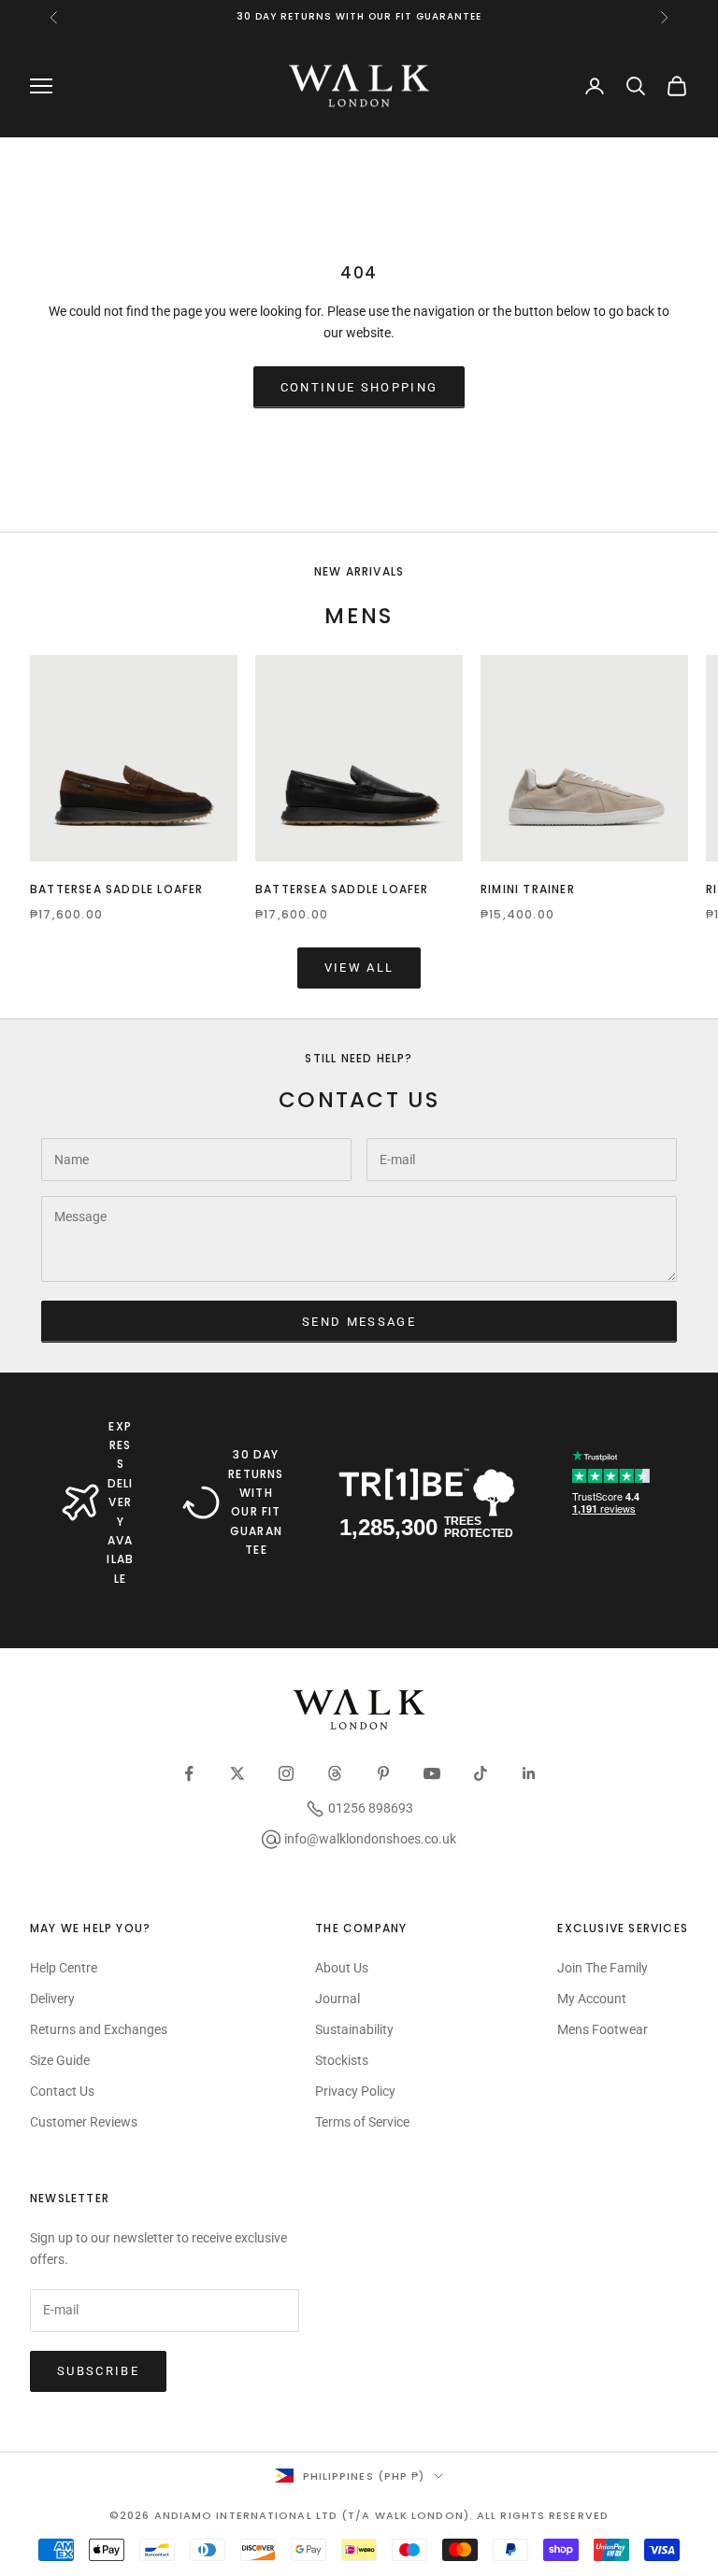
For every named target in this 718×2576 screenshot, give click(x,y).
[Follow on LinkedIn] (529, 1773)
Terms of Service (362, 2122)
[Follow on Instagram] (286, 1773)
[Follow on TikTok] (481, 1773)
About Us (342, 1968)
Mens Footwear (603, 2029)
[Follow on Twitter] (237, 1773)
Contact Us (62, 2091)
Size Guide (60, 2060)
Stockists (342, 2060)
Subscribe (98, 2371)
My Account (592, 1999)
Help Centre (64, 1968)
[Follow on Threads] (335, 1773)
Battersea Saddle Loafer (117, 889)
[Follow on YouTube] (432, 1773)
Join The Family (603, 1968)
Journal (337, 1999)
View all (359, 968)
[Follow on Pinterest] (383, 1773)
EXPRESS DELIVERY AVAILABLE (120, 1502)
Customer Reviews (84, 2122)
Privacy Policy (355, 2091)
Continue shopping (359, 387)
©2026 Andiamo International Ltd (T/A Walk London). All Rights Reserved (359, 2515)
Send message (359, 1322)
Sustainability (354, 2029)
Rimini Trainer (528, 889)
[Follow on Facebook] (189, 1773)
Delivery (52, 1999)
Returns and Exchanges (99, 2029)
